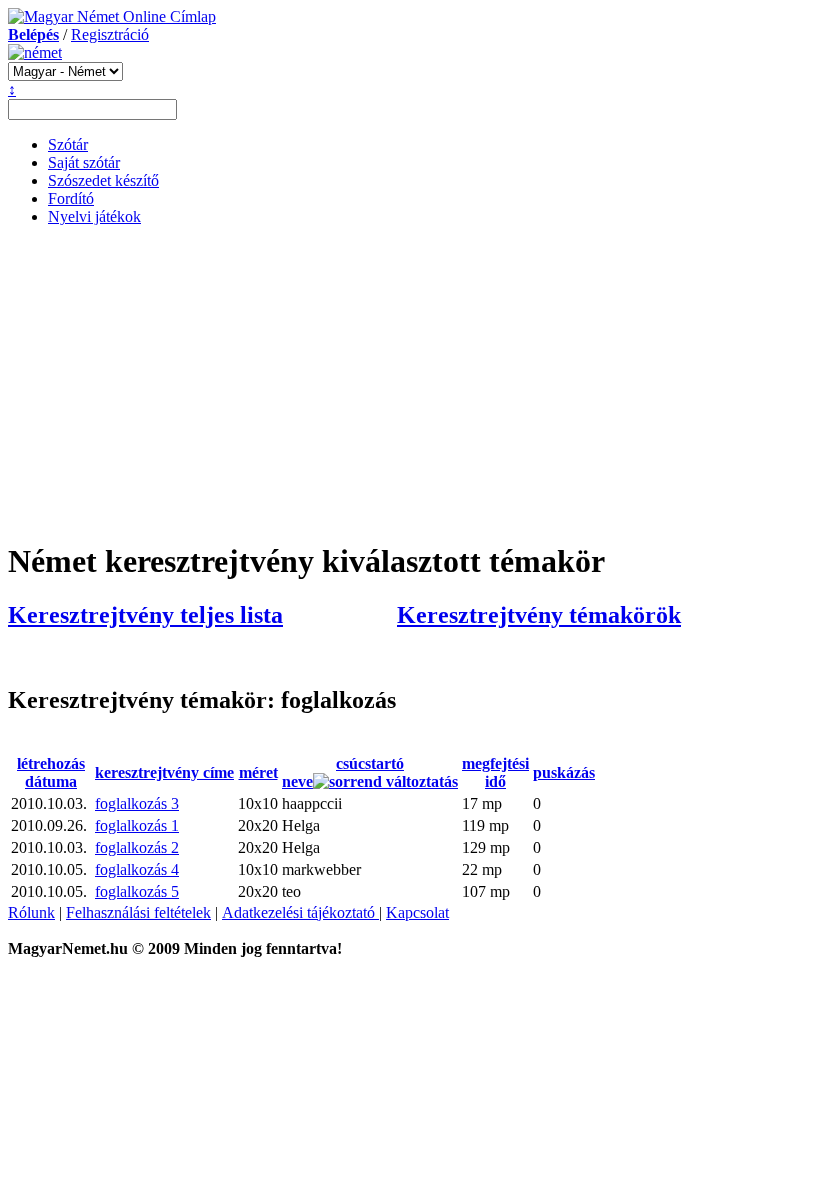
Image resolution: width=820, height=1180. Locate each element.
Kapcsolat (417, 912)
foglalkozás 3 (137, 803)
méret (258, 772)
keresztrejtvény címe (164, 772)
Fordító (71, 198)
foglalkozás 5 (137, 891)
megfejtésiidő (495, 772)
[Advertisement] (410, 382)
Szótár (68, 144)
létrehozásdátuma (51, 772)
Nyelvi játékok (94, 216)
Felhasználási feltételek (138, 912)
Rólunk (31, 912)
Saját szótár (84, 162)
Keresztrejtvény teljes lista (145, 615)
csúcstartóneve (343, 772)
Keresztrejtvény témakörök (539, 615)
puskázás (564, 772)
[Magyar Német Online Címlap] (112, 16)
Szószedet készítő (103, 180)
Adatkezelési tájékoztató (300, 912)
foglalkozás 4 (137, 869)
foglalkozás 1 (137, 825)
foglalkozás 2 (137, 847)
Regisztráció (110, 34)
